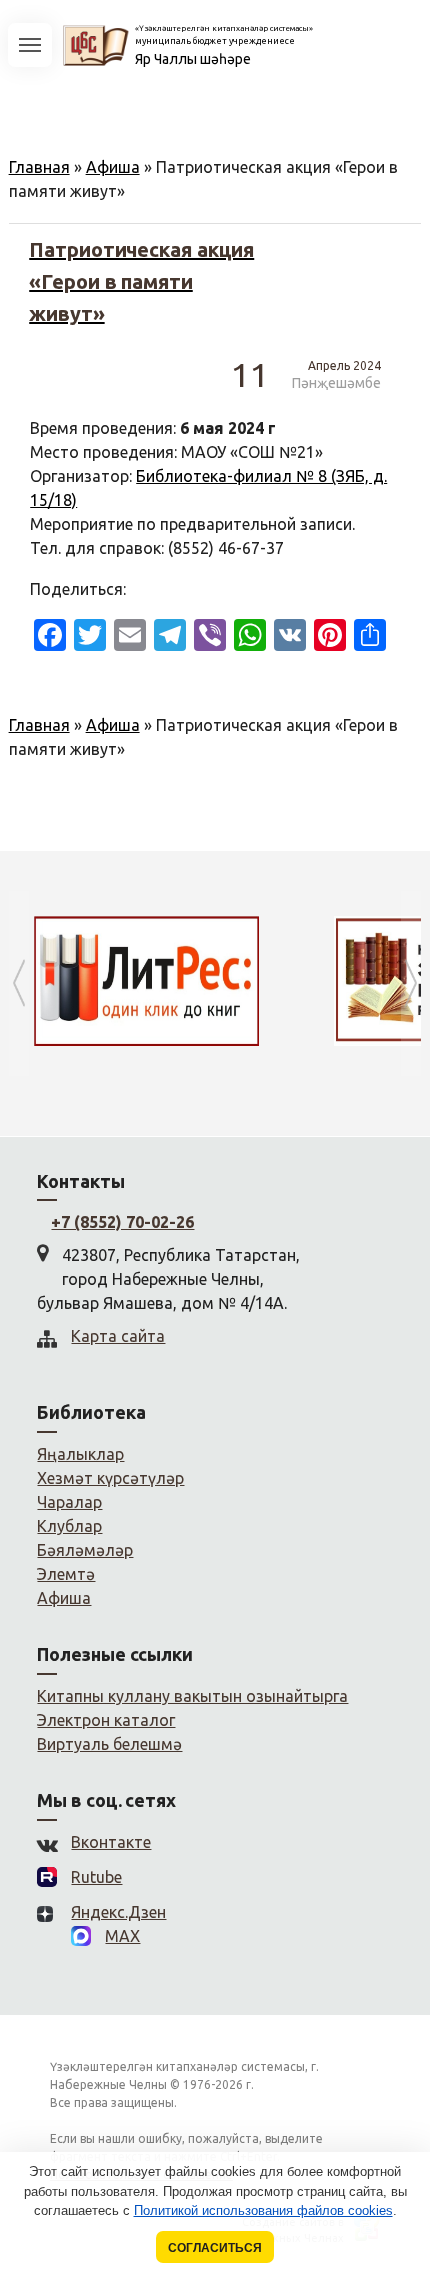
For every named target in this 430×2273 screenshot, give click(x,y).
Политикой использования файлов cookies (263, 2210)
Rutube (96, 1877)
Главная (39, 167)
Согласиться (215, 2247)
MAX (122, 1936)
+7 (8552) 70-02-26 (122, 1222)
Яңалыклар (80, 1454)
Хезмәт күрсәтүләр (110, 1478)
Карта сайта (118, 1336)
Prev (19, 983)
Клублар (69, 1526)
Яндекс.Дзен (118, 1912)
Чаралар (69, 1502)
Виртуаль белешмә (109, 1744)
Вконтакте (111, 1842)
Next (411, 983)
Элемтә (66, 1574)
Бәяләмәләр (85, 1550)
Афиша (113, 167)
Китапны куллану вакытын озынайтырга (192, 1696)
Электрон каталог (106, 1720)
